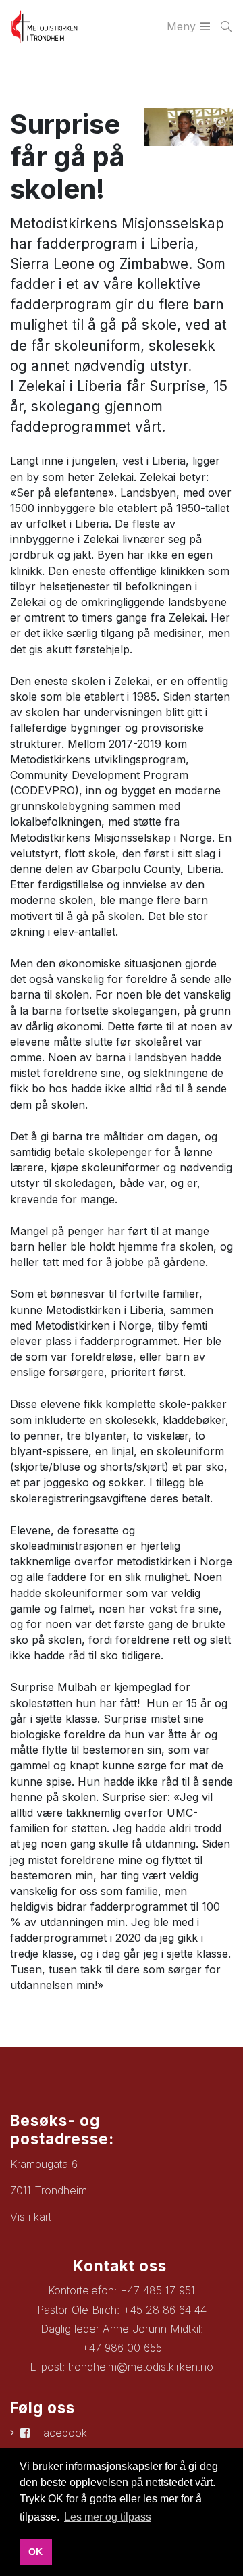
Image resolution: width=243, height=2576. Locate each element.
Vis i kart (31, 2217)
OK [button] (35, 2552)
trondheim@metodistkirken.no (141, 2367)
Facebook (62, 2433)
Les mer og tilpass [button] (108, 2517)
